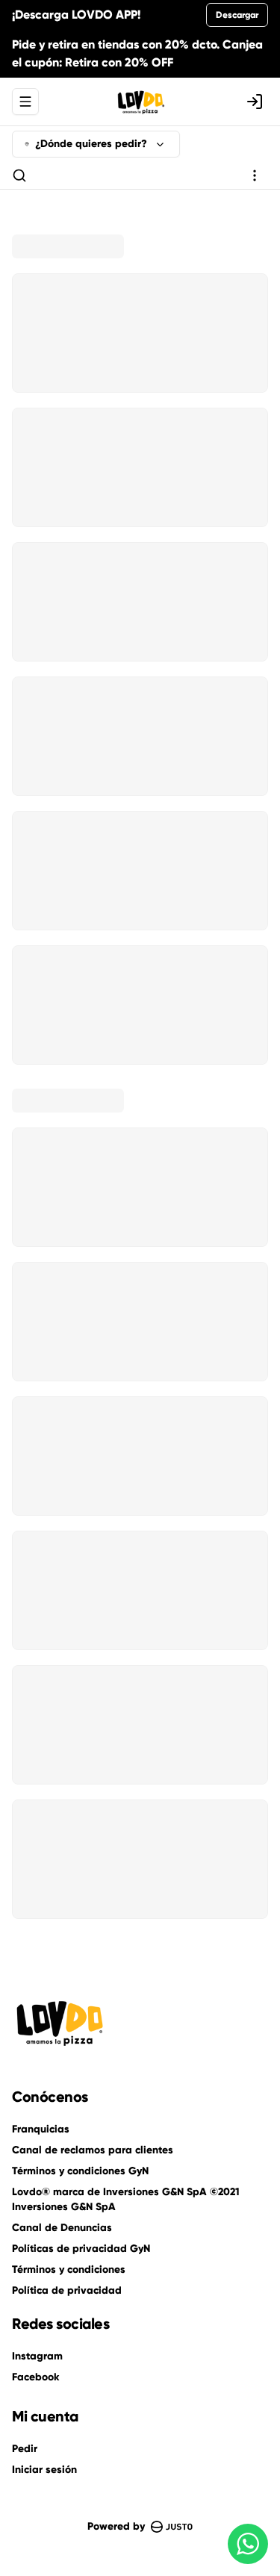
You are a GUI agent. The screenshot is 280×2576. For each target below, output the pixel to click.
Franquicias (41, 2129)
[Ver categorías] (255, 175)
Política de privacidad (67, 2290)
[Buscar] (19, 175)
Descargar (237, 15)
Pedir (25, 2449)
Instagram (37, 2356)
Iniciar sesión (44, 2470)
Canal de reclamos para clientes (93, 2150)
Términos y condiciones (69, 2269)
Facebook (35, 2377)
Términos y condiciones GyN (80, 2171)
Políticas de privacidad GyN (81, 2249)
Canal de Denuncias (62, 2228)
